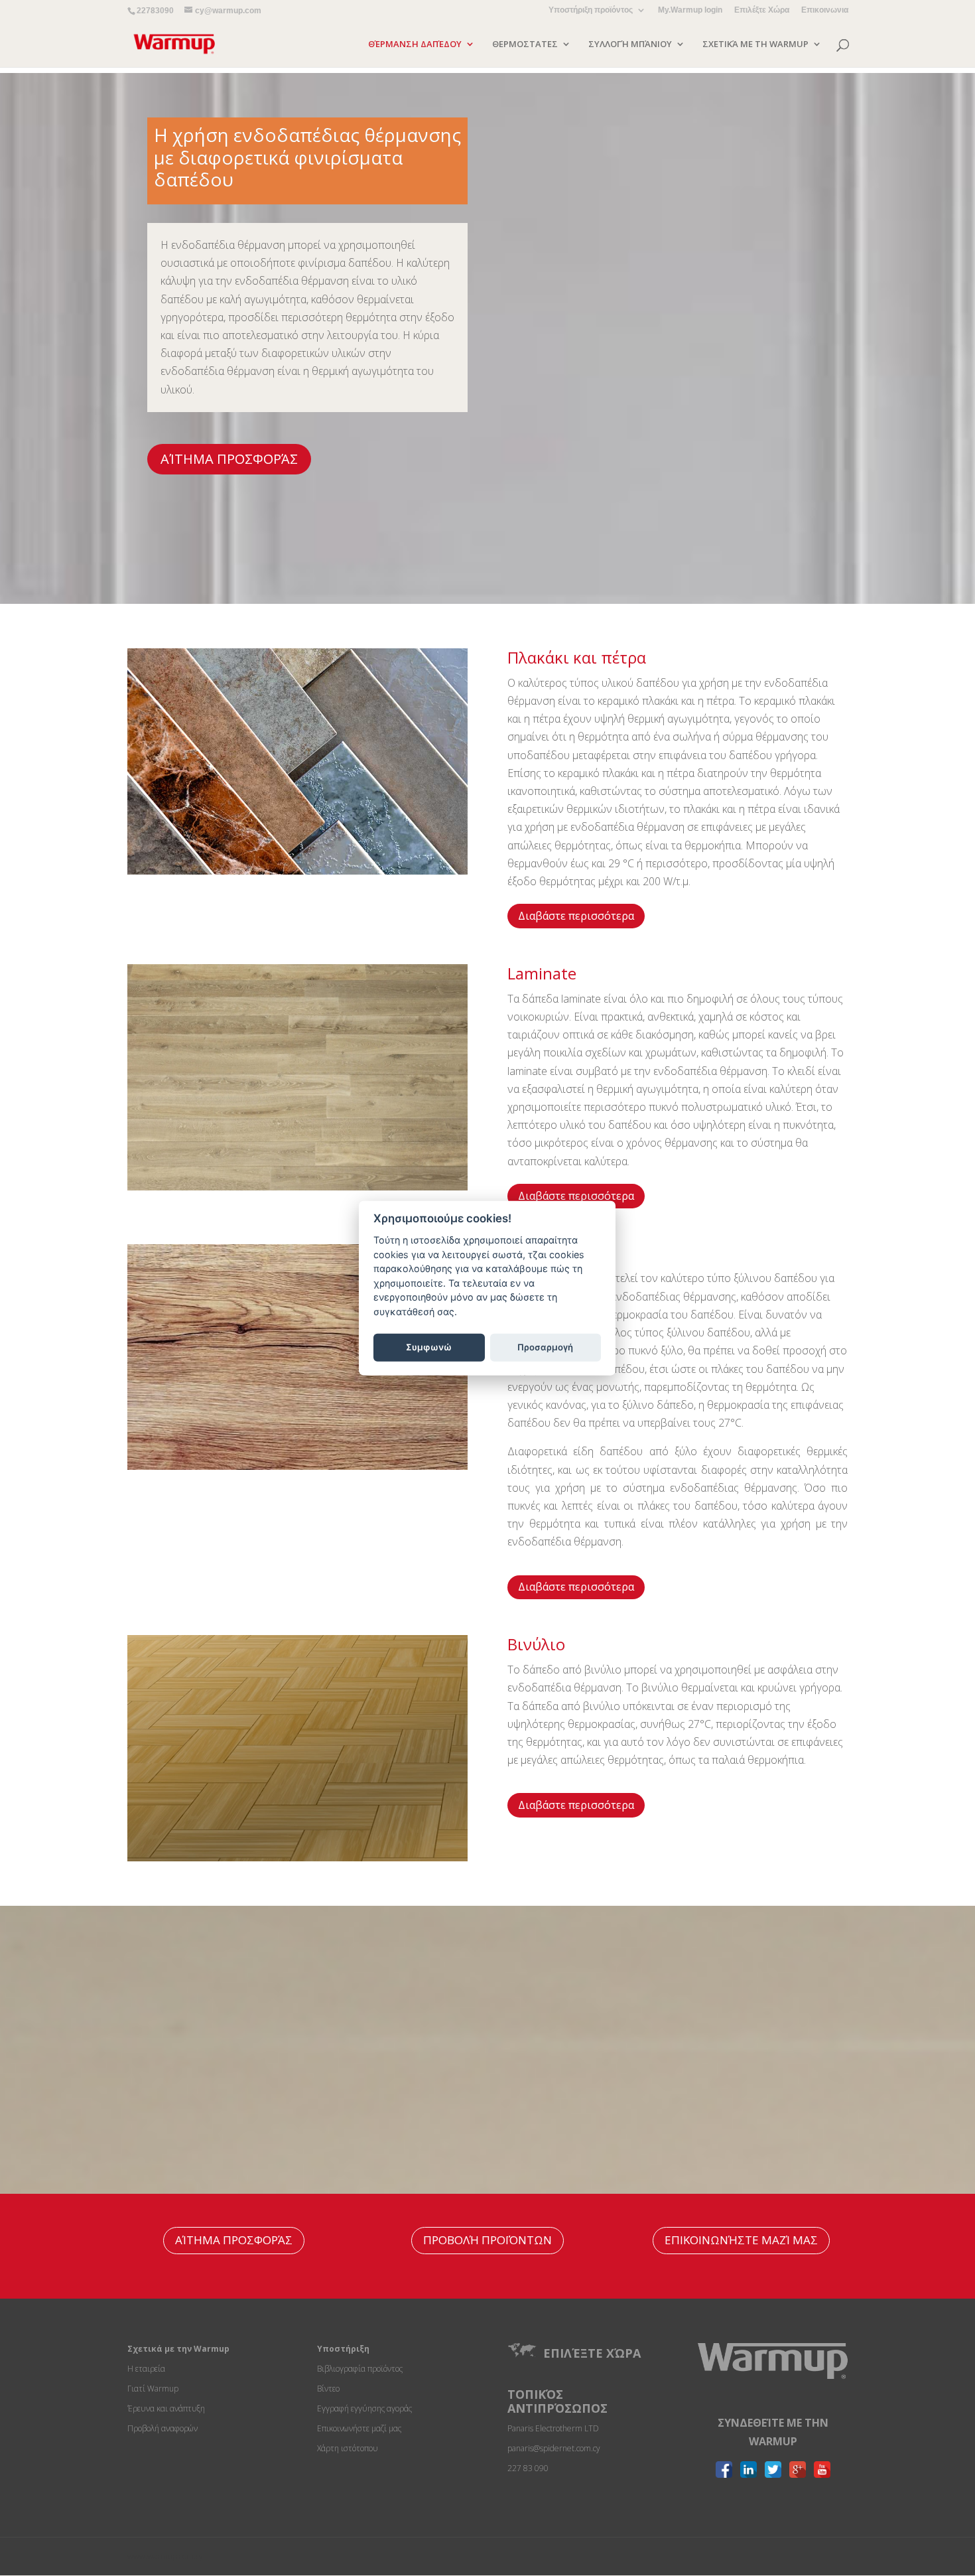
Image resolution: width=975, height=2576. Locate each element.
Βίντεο (328, 2389)
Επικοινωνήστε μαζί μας (359, 2428)
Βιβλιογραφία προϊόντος (360, 2369)
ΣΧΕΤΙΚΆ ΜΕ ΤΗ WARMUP (755, 44)
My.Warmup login (690, 10)
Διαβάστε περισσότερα (576, 916)
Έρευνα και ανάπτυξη (166, 2408)
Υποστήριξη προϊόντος (591, 10)
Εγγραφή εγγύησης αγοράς (364, 2408)
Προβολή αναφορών (162, 2428)
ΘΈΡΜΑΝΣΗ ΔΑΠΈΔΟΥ (415, 44)
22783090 (155, 11)
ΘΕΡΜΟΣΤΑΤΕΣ (525, 44)
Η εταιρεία (146, 2369)
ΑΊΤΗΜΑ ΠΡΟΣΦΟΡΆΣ (229, 459)
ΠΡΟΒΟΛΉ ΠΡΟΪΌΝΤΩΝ (487, 2240)
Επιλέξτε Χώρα (762, 10)
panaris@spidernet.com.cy (554, 2448)
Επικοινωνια (825, 10)
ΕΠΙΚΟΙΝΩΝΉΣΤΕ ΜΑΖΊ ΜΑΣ (741, 2240)
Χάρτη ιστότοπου (348, 2448)
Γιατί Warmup (153, 2389)
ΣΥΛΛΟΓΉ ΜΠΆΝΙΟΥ (630, 44)
